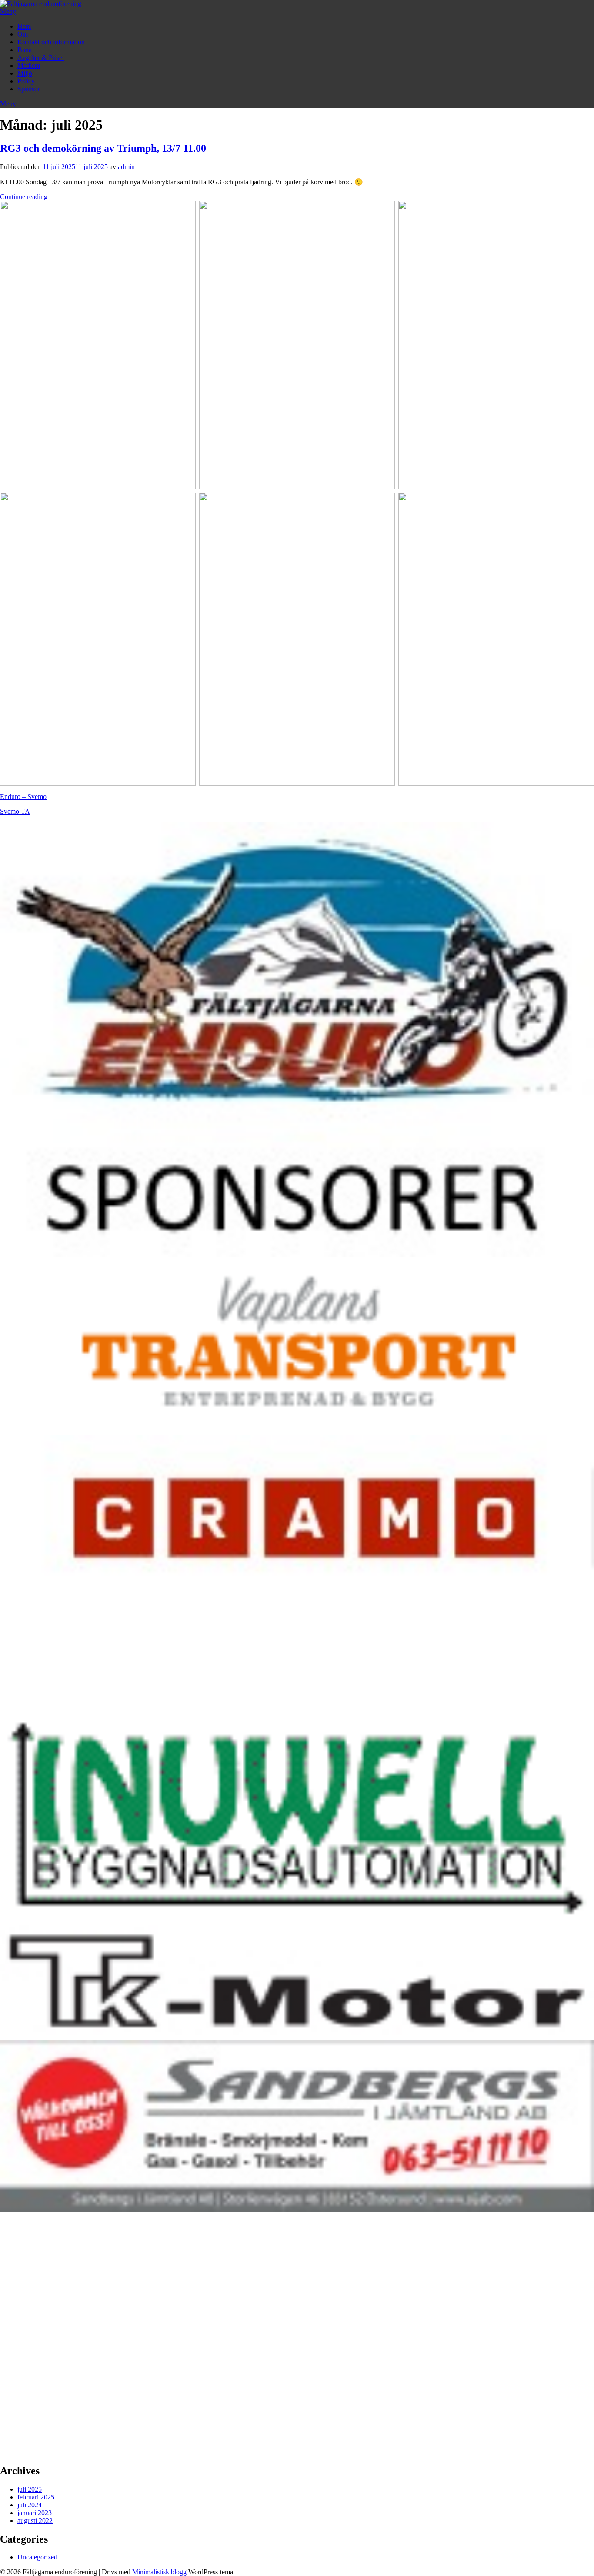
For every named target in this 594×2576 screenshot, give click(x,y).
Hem (24, 26)
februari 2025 (36, 2497)
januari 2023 (35, 2513)
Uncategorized (37, 2557)
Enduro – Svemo (23, 797)
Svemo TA (15, 811)
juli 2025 (30, 2489)
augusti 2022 (35, 2521)
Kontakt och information (51, 42)
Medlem (29, 65)
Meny (8, 12)
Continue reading (24, 197)
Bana (25, 50)
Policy (26, 81)
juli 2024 (30, 2505)
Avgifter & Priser (41, 58)
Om (23, 34)
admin (126, 167)
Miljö (25, 73)
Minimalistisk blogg (159, 2572)
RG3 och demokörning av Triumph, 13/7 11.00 (103, 148)
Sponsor (29, 89)
